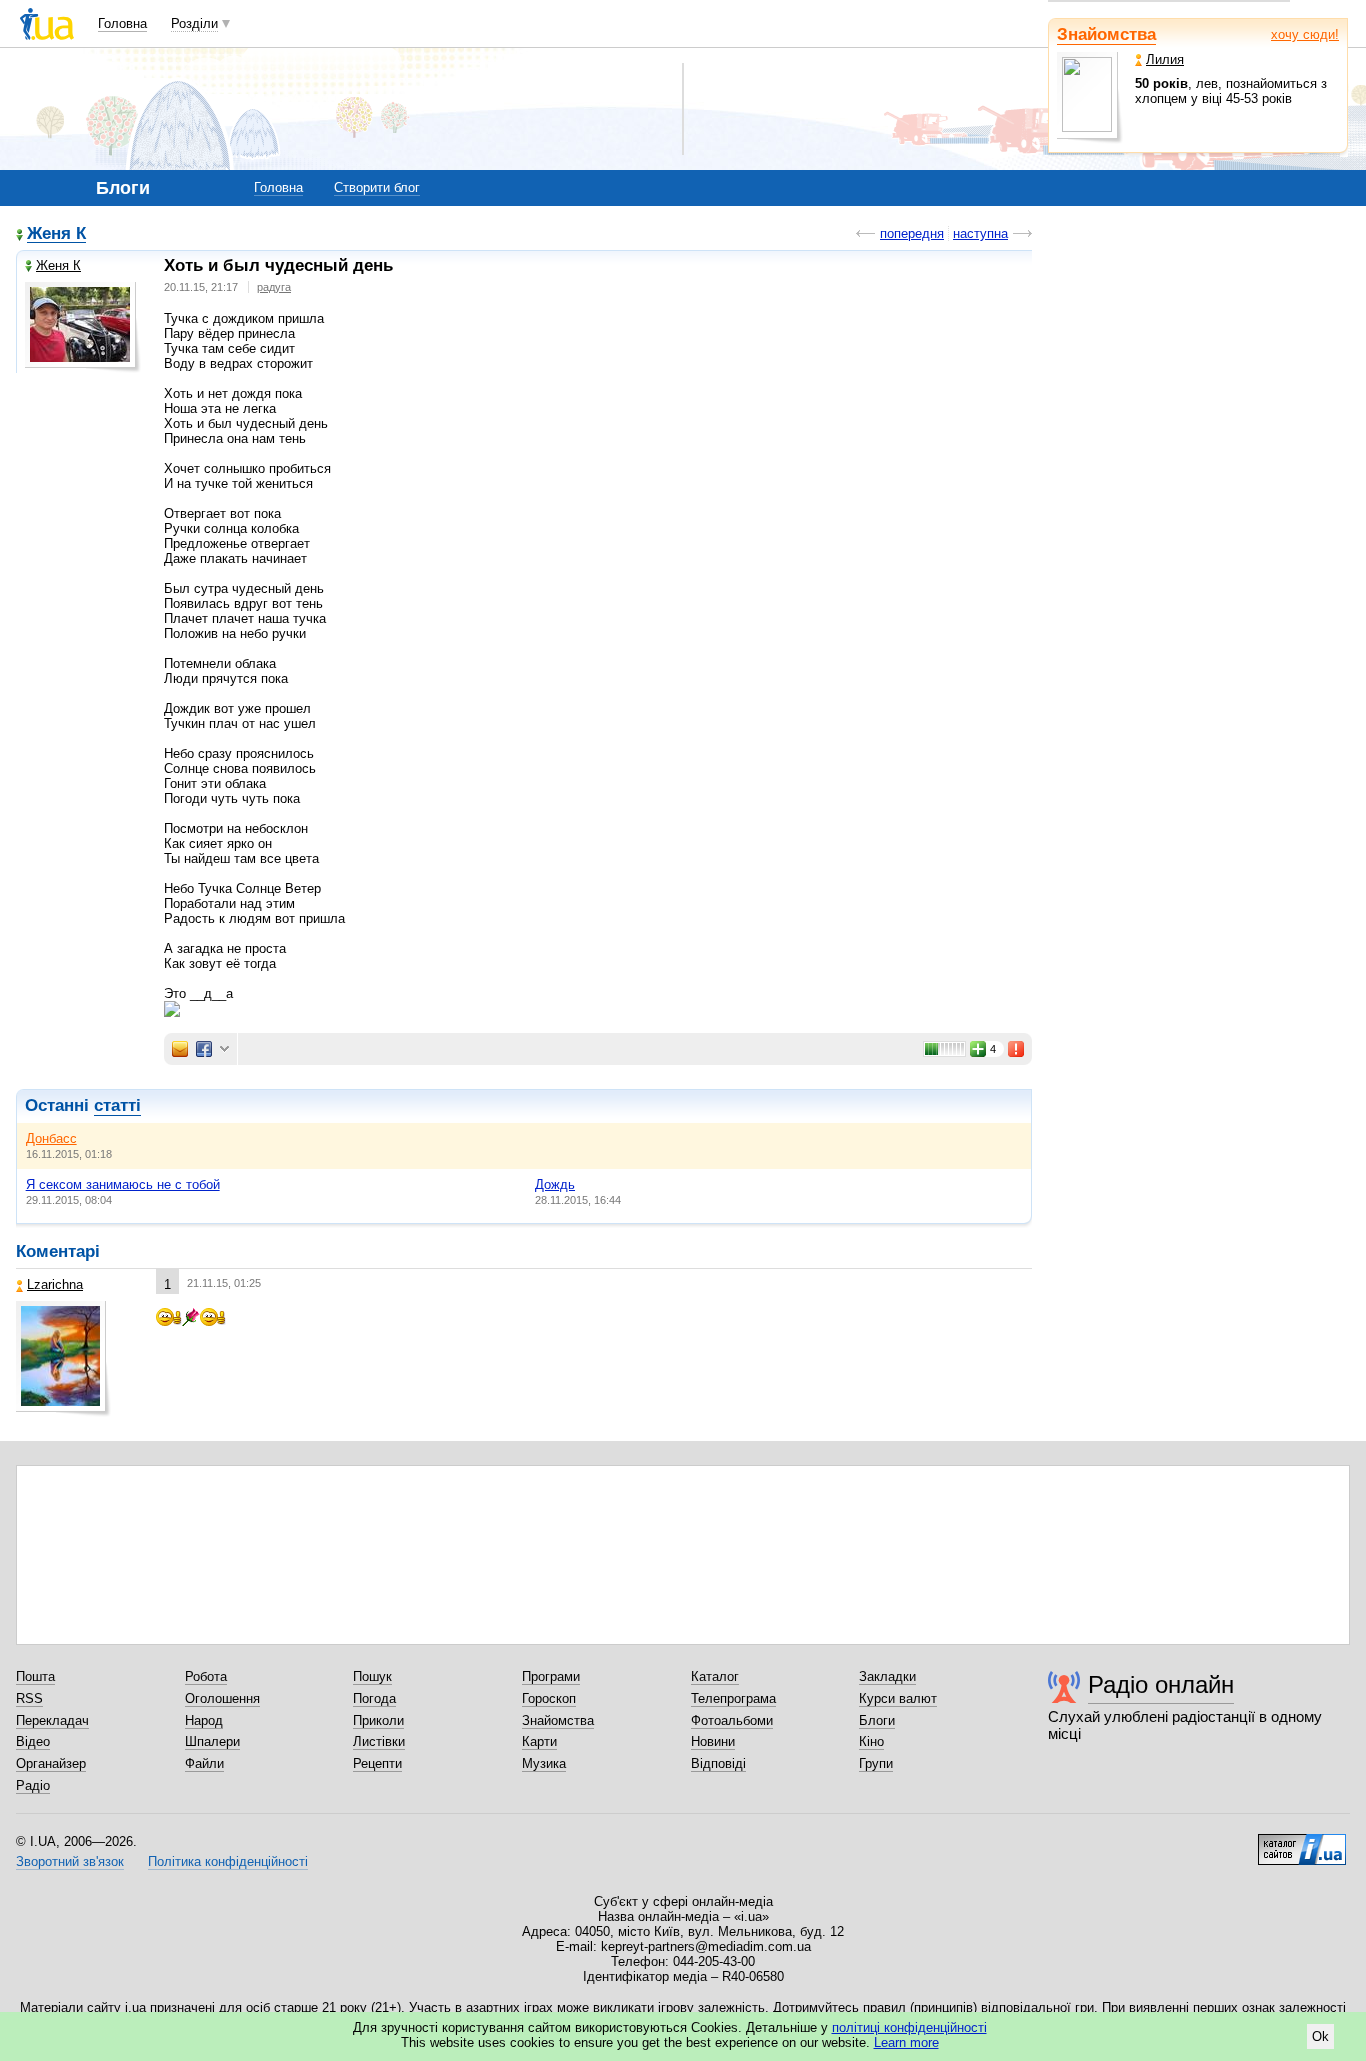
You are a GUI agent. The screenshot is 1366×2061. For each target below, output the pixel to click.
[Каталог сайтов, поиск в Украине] (1302, 1842)
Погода (374, 1698)
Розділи (194, 23)
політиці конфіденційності (909, 2027)
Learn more (906, 2042)
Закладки (887, 1676)
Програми (551, 1676)
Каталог (715, 1676)
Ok (1320, 2036)
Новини (713, 1741)
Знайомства (1106, 34)
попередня (912, 233)
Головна (122, 23)
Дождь (555, 1184)
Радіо (33, 1785)
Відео (33, 1741)
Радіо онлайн (1161, 1684)
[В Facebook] (204, 1049)
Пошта (35, 1676)
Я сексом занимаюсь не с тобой (123, 1184)
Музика (544, 1763)
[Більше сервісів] (224, 1049)
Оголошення (222, 1698)
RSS (29, 1698)
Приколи (378, 1720)
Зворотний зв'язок (70, 1861)
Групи (876, 1763)
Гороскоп (549, 1698)
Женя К (56, 234)
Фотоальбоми (732, 1720)
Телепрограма (733, 1698)
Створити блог (377, 187)
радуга (274, 287)
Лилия (1165, 59)
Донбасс (51, 1138)
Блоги (877, 1720)
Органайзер (51, 1763)
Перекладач (52, 1720)
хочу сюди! (1305, 34)
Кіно (871, 1741)
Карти (539, 1741)
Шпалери (212, 1741)
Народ (204, 1720)
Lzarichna (55, 1284)
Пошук (372, 1676)
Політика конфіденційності (228, 1861)
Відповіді (718, 1763)
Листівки (379, 1741)
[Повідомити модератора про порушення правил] (1017, 1049)
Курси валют (898, 1698)
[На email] (180, 1049)
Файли (204, 1763)
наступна (980, 233)
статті (117, 1105)
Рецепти (377, 1763)
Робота (206, 1676)
